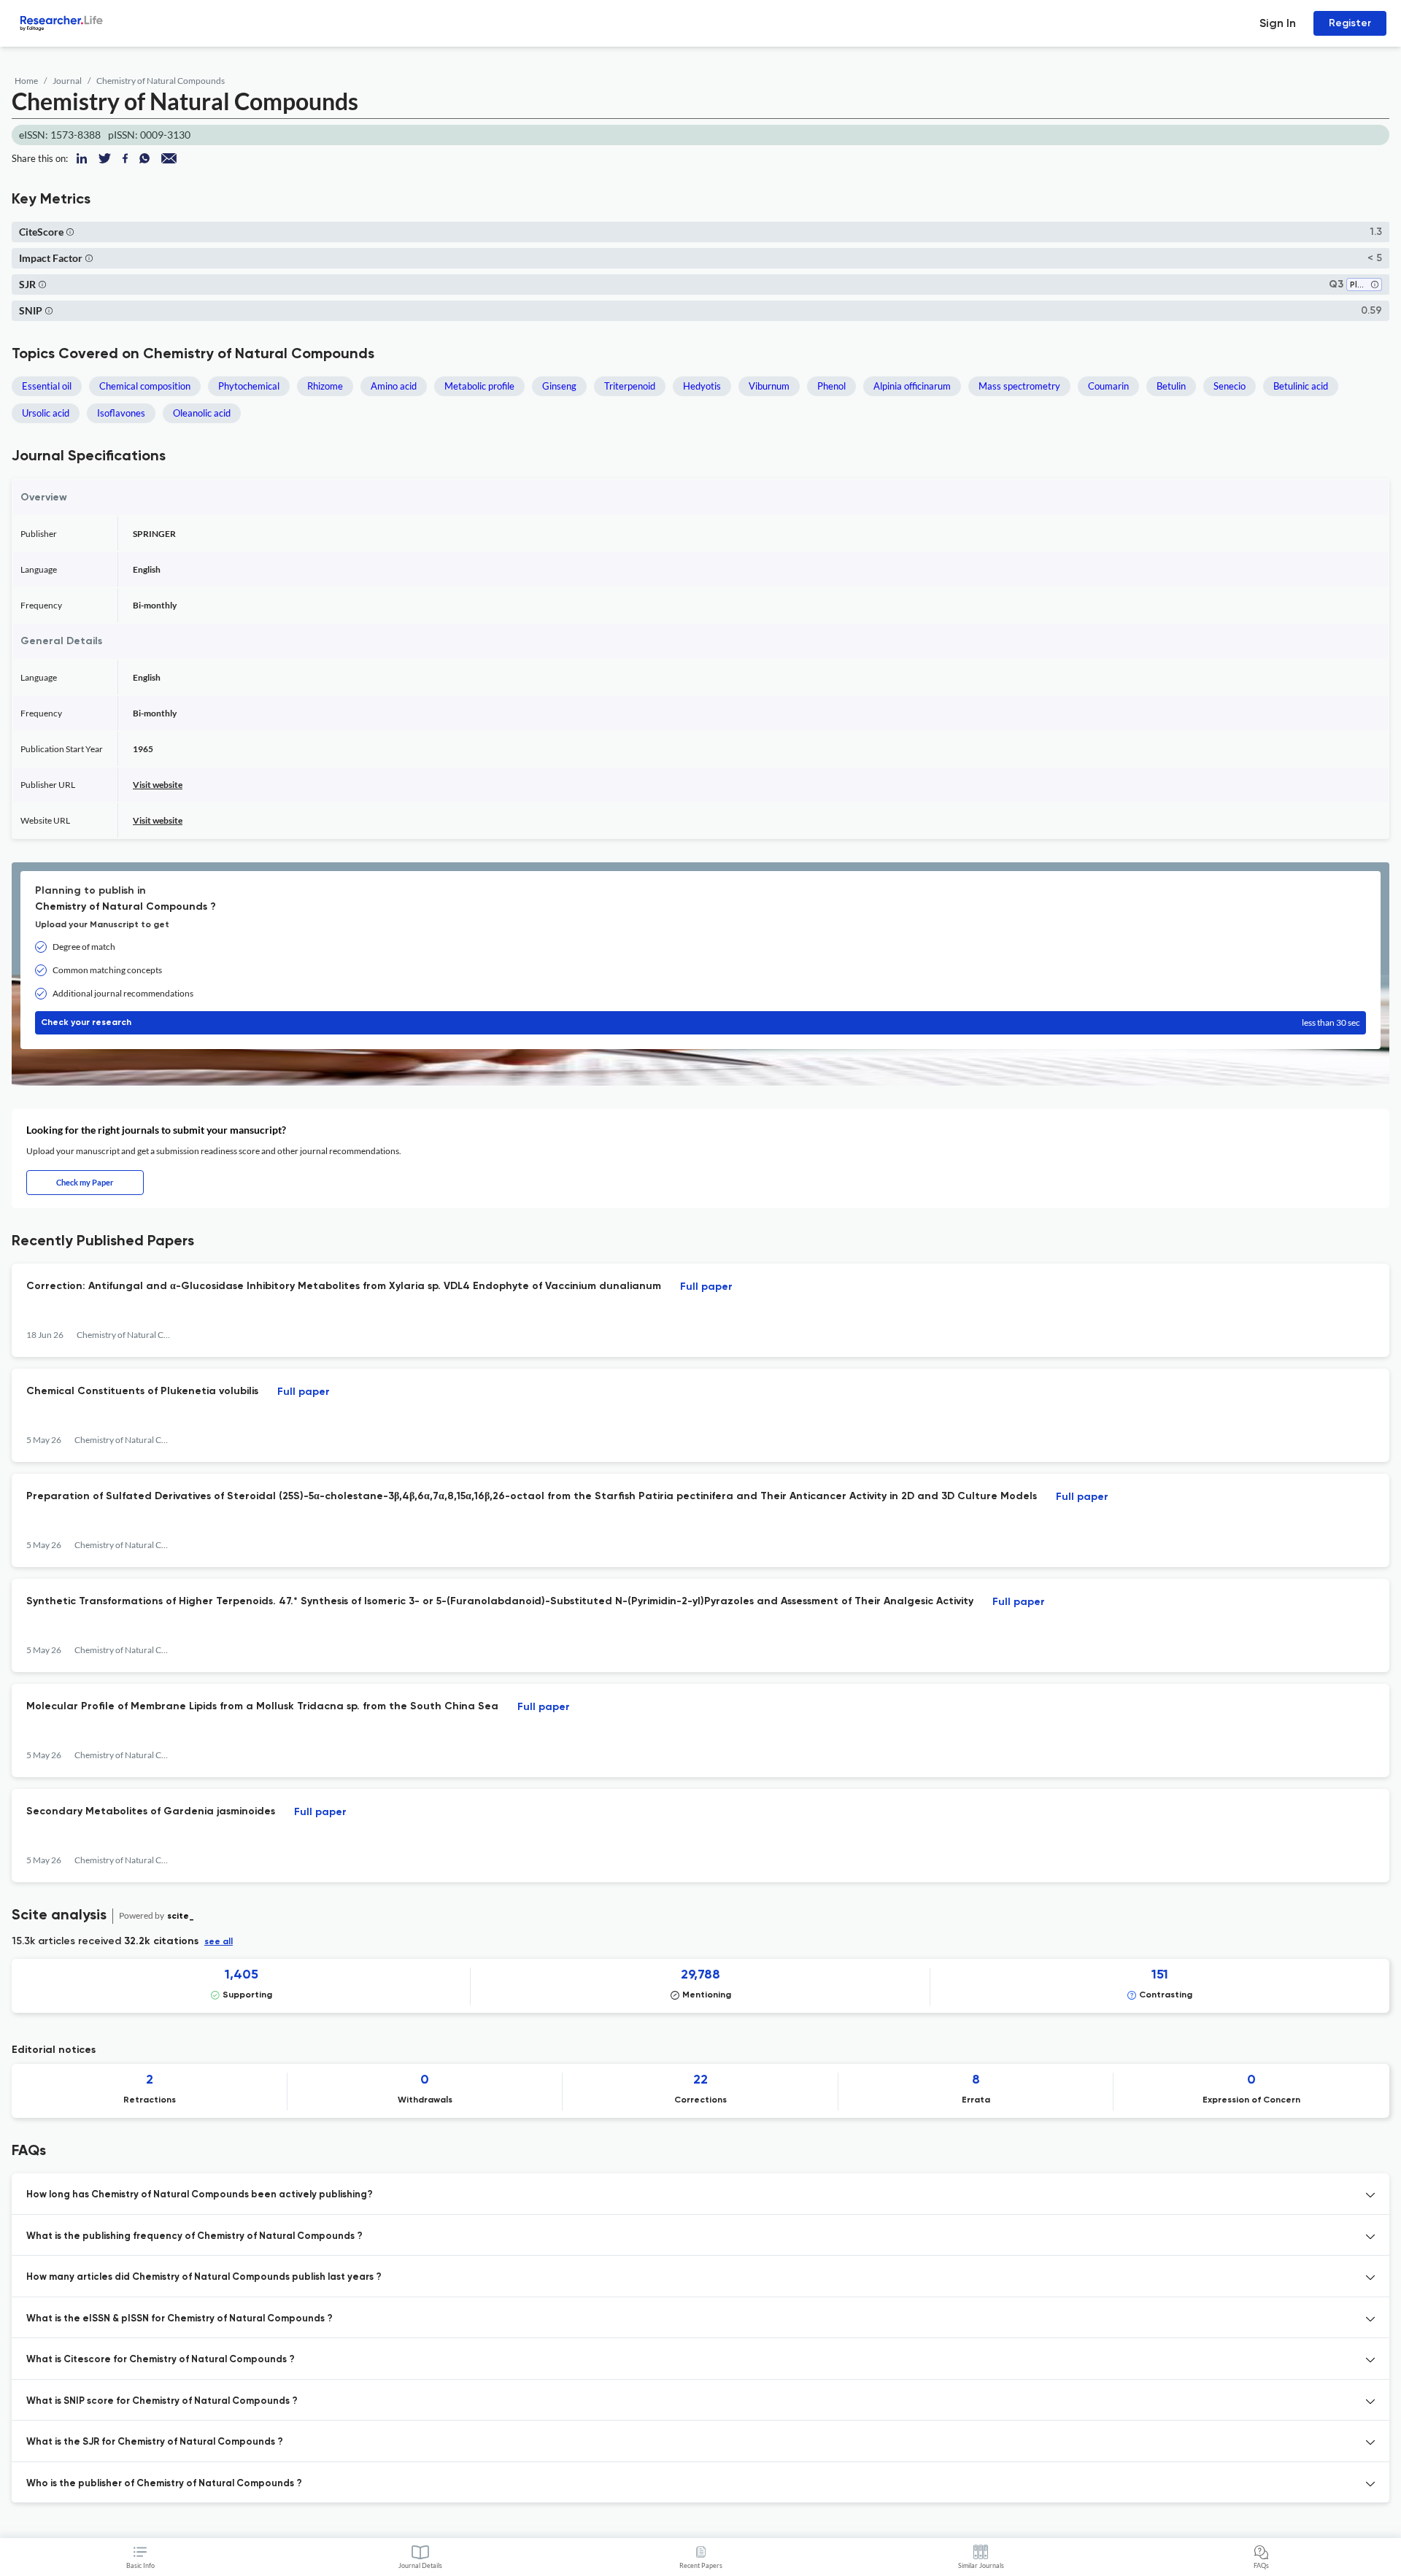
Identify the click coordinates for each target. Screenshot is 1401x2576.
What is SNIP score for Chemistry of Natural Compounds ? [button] (162, 2401)
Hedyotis (702, 386)
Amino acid (394, 386)
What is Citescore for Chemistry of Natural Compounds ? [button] (161, 2360)
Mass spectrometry (1019, 386)
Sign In (1278, 23)
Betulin (1171, 386)
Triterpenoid (630, 386)
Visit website (158, 785)
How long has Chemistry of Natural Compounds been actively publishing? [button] (200, 2195)
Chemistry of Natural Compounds (161, 81)
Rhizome (325, 386)
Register (1350, 23)
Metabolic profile (479, 386)
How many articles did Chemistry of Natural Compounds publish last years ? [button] (204, 2277)
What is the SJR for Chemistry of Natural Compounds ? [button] (155, 2442)
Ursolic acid (46, 413)
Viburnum (769, 386)
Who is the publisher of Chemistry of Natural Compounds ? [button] (164, 2484)
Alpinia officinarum (912, 386)
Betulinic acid (1301, 386)
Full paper (706, 1287)
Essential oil (47, 386)
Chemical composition (145, 386)
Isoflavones (121, 413)
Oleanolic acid (202, 413)
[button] (70, 232)
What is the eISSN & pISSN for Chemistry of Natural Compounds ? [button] (180, 2319)
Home (26, 81)
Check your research (700, 1022)
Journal (67, 81)
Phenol (831, 386)
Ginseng (559, 386)
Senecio (1230, 386)
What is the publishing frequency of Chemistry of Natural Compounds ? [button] (194, 2236)
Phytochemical (249, 386)
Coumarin (1108, 386)
